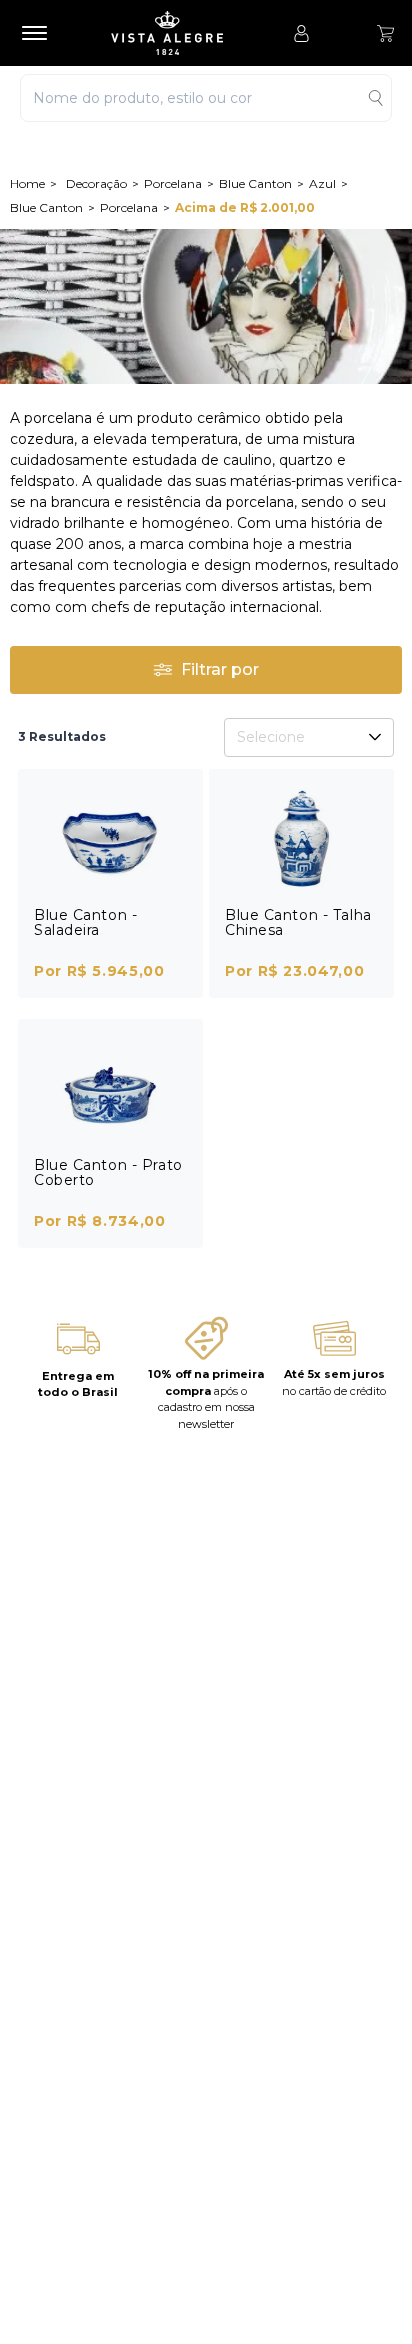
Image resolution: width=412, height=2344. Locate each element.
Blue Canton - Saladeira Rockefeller (85, 930)
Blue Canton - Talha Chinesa (298, 922)
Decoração (96, 183)
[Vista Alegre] (177, 33)
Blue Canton (255, 183)
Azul (322, 183)
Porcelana (173, 183)
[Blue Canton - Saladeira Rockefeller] (110, 838)
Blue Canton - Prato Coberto (108, 1172)
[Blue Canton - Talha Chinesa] (301, 838)
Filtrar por (220, 669)
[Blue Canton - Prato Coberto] (110, 1088)
